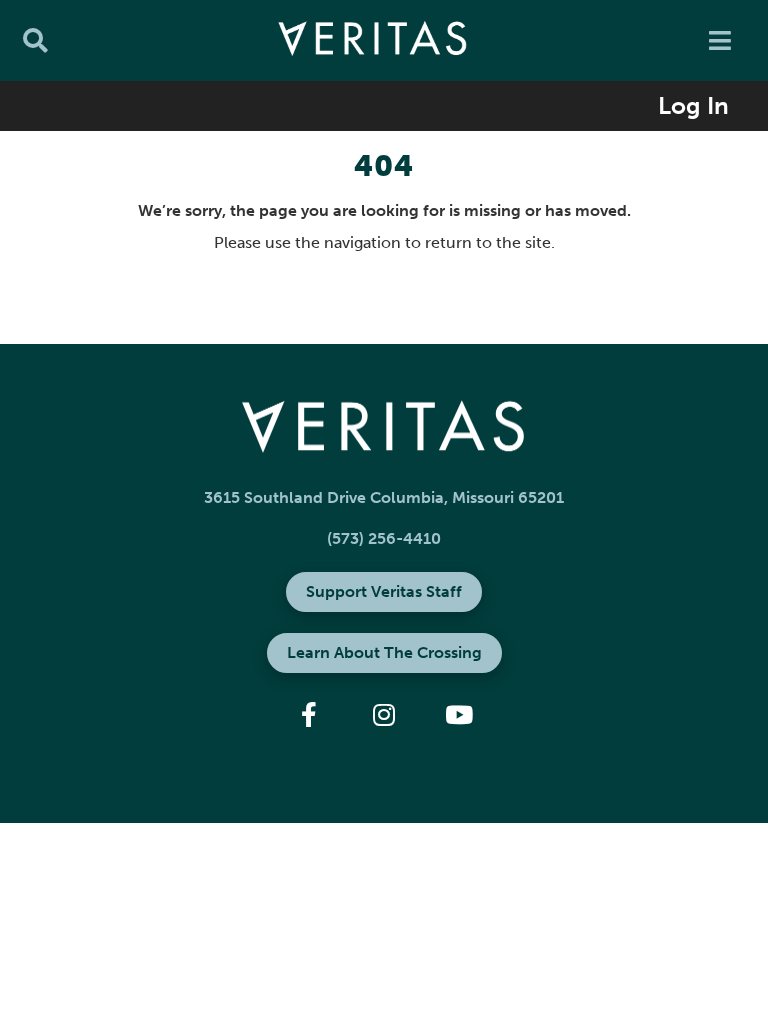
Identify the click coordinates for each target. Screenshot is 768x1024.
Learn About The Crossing (384, 652)
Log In (693, 105)
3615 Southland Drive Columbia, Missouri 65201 (384, 497)
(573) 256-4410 (384, 538)
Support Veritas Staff (384, 591)
